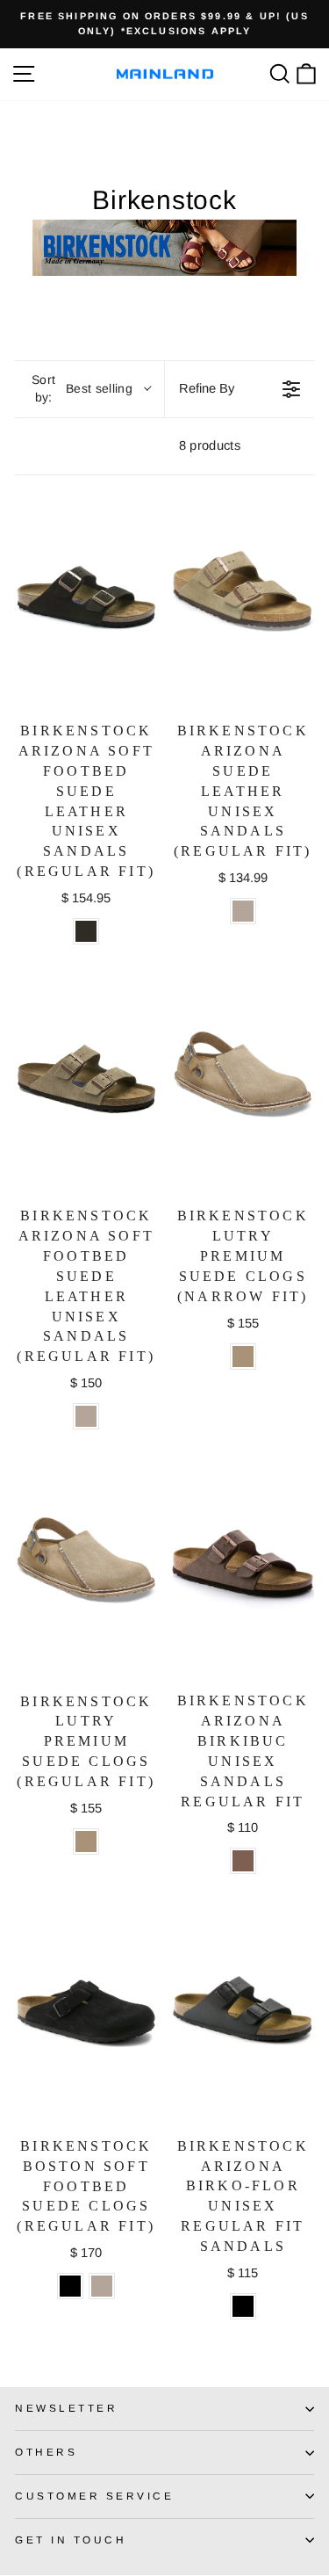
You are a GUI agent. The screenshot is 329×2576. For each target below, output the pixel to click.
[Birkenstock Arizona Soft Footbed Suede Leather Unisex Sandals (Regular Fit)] (86, 601)
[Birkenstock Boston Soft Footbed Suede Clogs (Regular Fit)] (86, 2015)
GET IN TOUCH (71, 2540)
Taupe (243, 911)
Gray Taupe (243, 1357)
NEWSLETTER (66, 2408)
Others (46, 2452)
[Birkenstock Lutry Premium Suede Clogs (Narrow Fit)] (243, 1085)
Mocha (243, 1861)
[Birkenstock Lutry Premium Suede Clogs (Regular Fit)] (86, 1570)
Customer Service (95, 2496)
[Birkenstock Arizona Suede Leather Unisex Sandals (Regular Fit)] (243, 601)
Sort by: (82, 388)
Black (70, 2286)
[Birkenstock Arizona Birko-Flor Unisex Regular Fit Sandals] (243, 2015)
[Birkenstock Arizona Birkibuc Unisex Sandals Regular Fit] (243, 1570)
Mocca (86, 931)
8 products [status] (210, 445)
